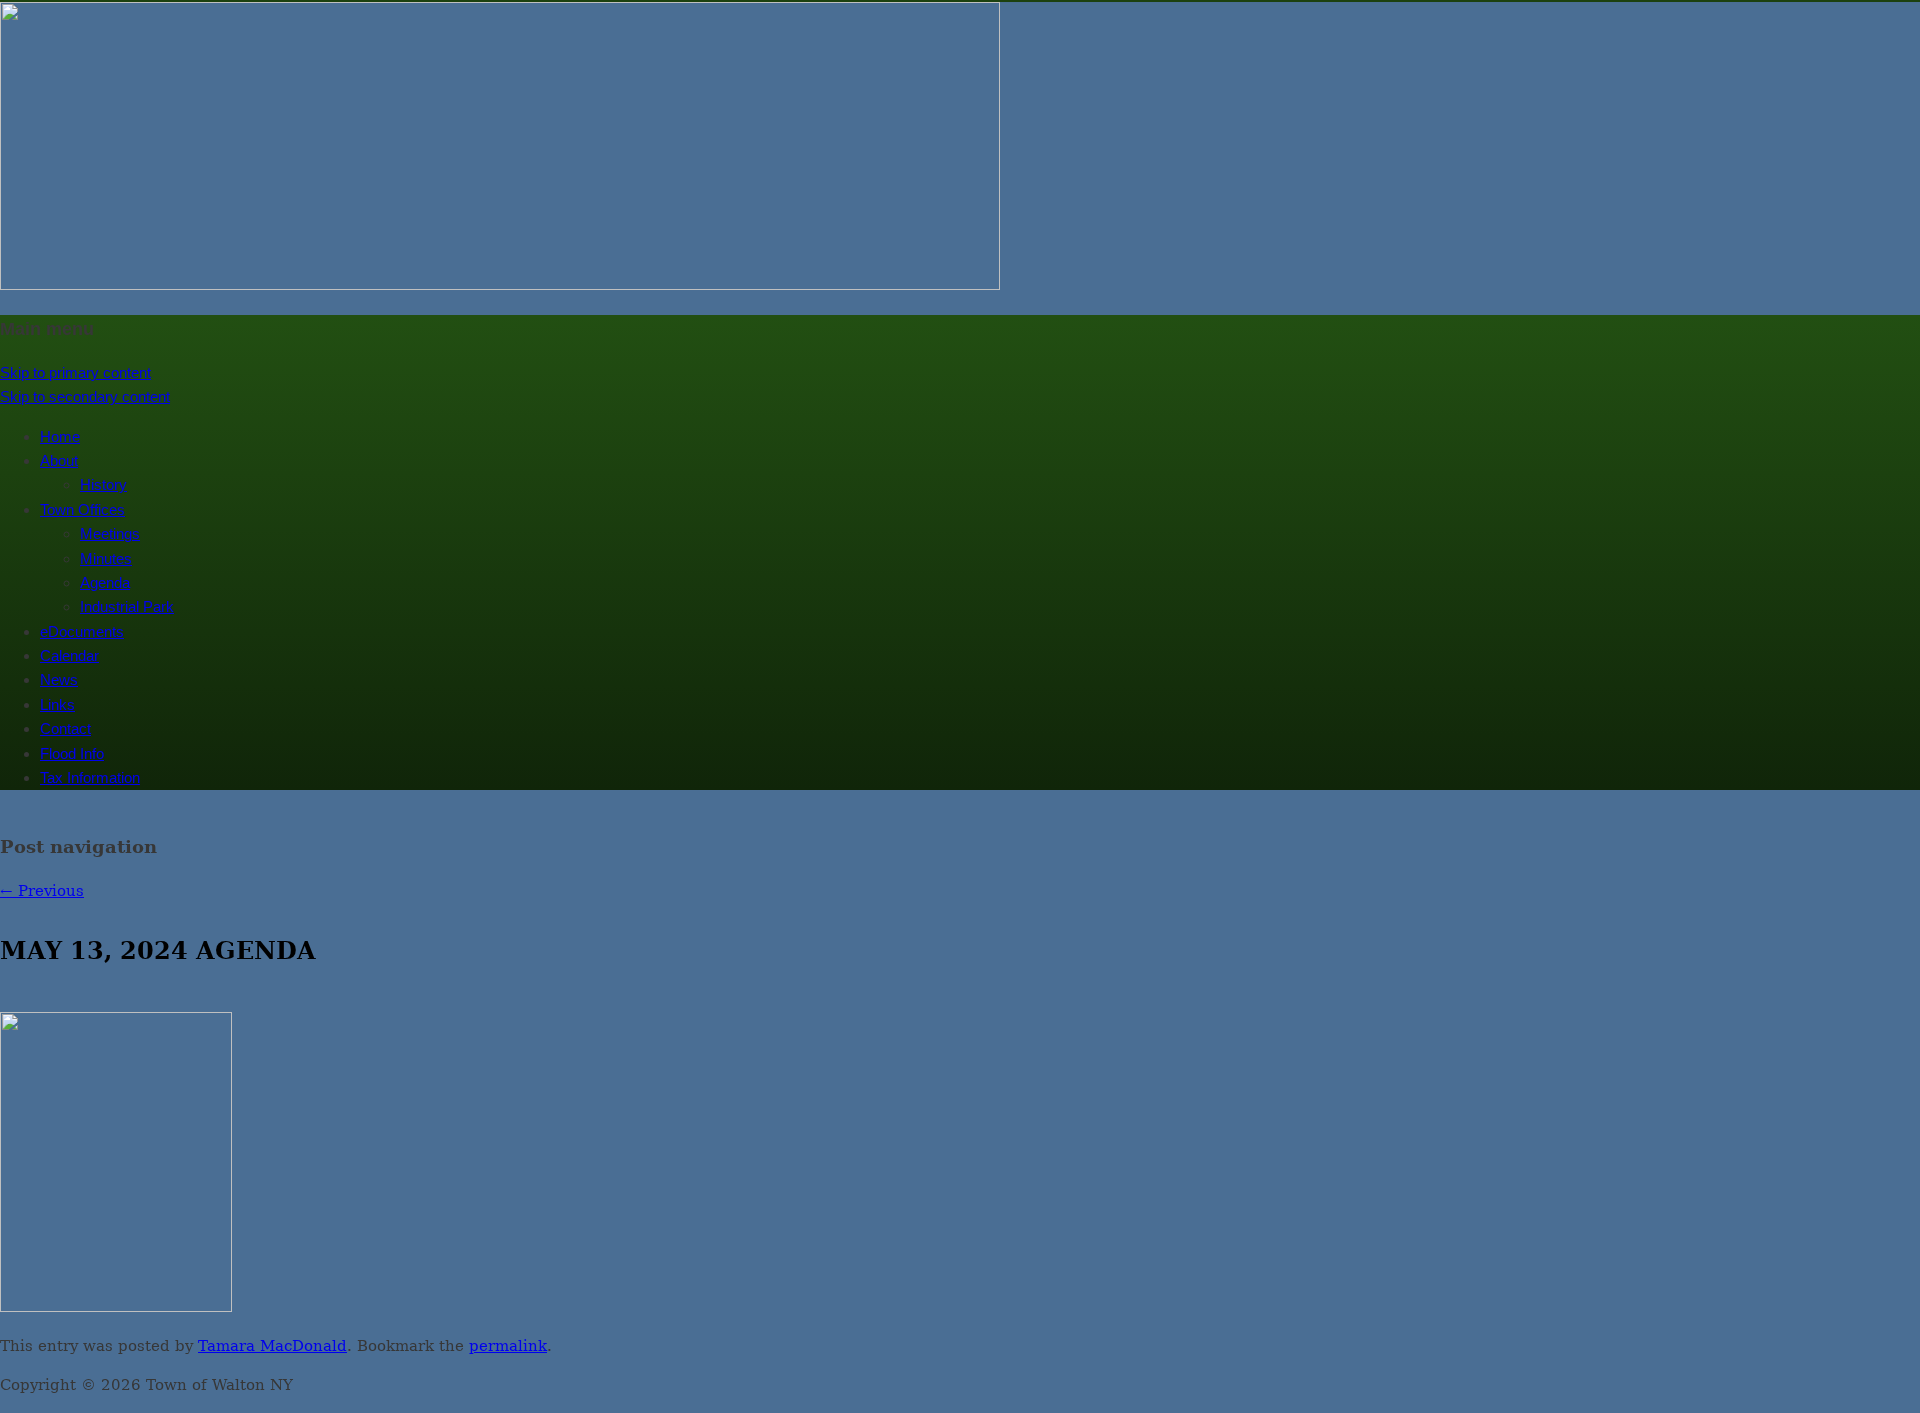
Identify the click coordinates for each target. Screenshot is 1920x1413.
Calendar (69, 655)
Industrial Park (127, 606)
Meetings (110, 533)
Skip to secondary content (85, 396)
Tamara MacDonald (272, 1346)
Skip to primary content (75, 372)
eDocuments (82, 631)
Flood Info (72, 753)
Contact (65, 728)
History (103, 484)
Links (57, 704)
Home (60, 436)
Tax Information (90, 777)
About (59, 460)
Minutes (106, 558)
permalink (508, 1346)
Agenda (105, 582)
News (59, 679)
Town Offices (82, 509)
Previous (42, 891)
